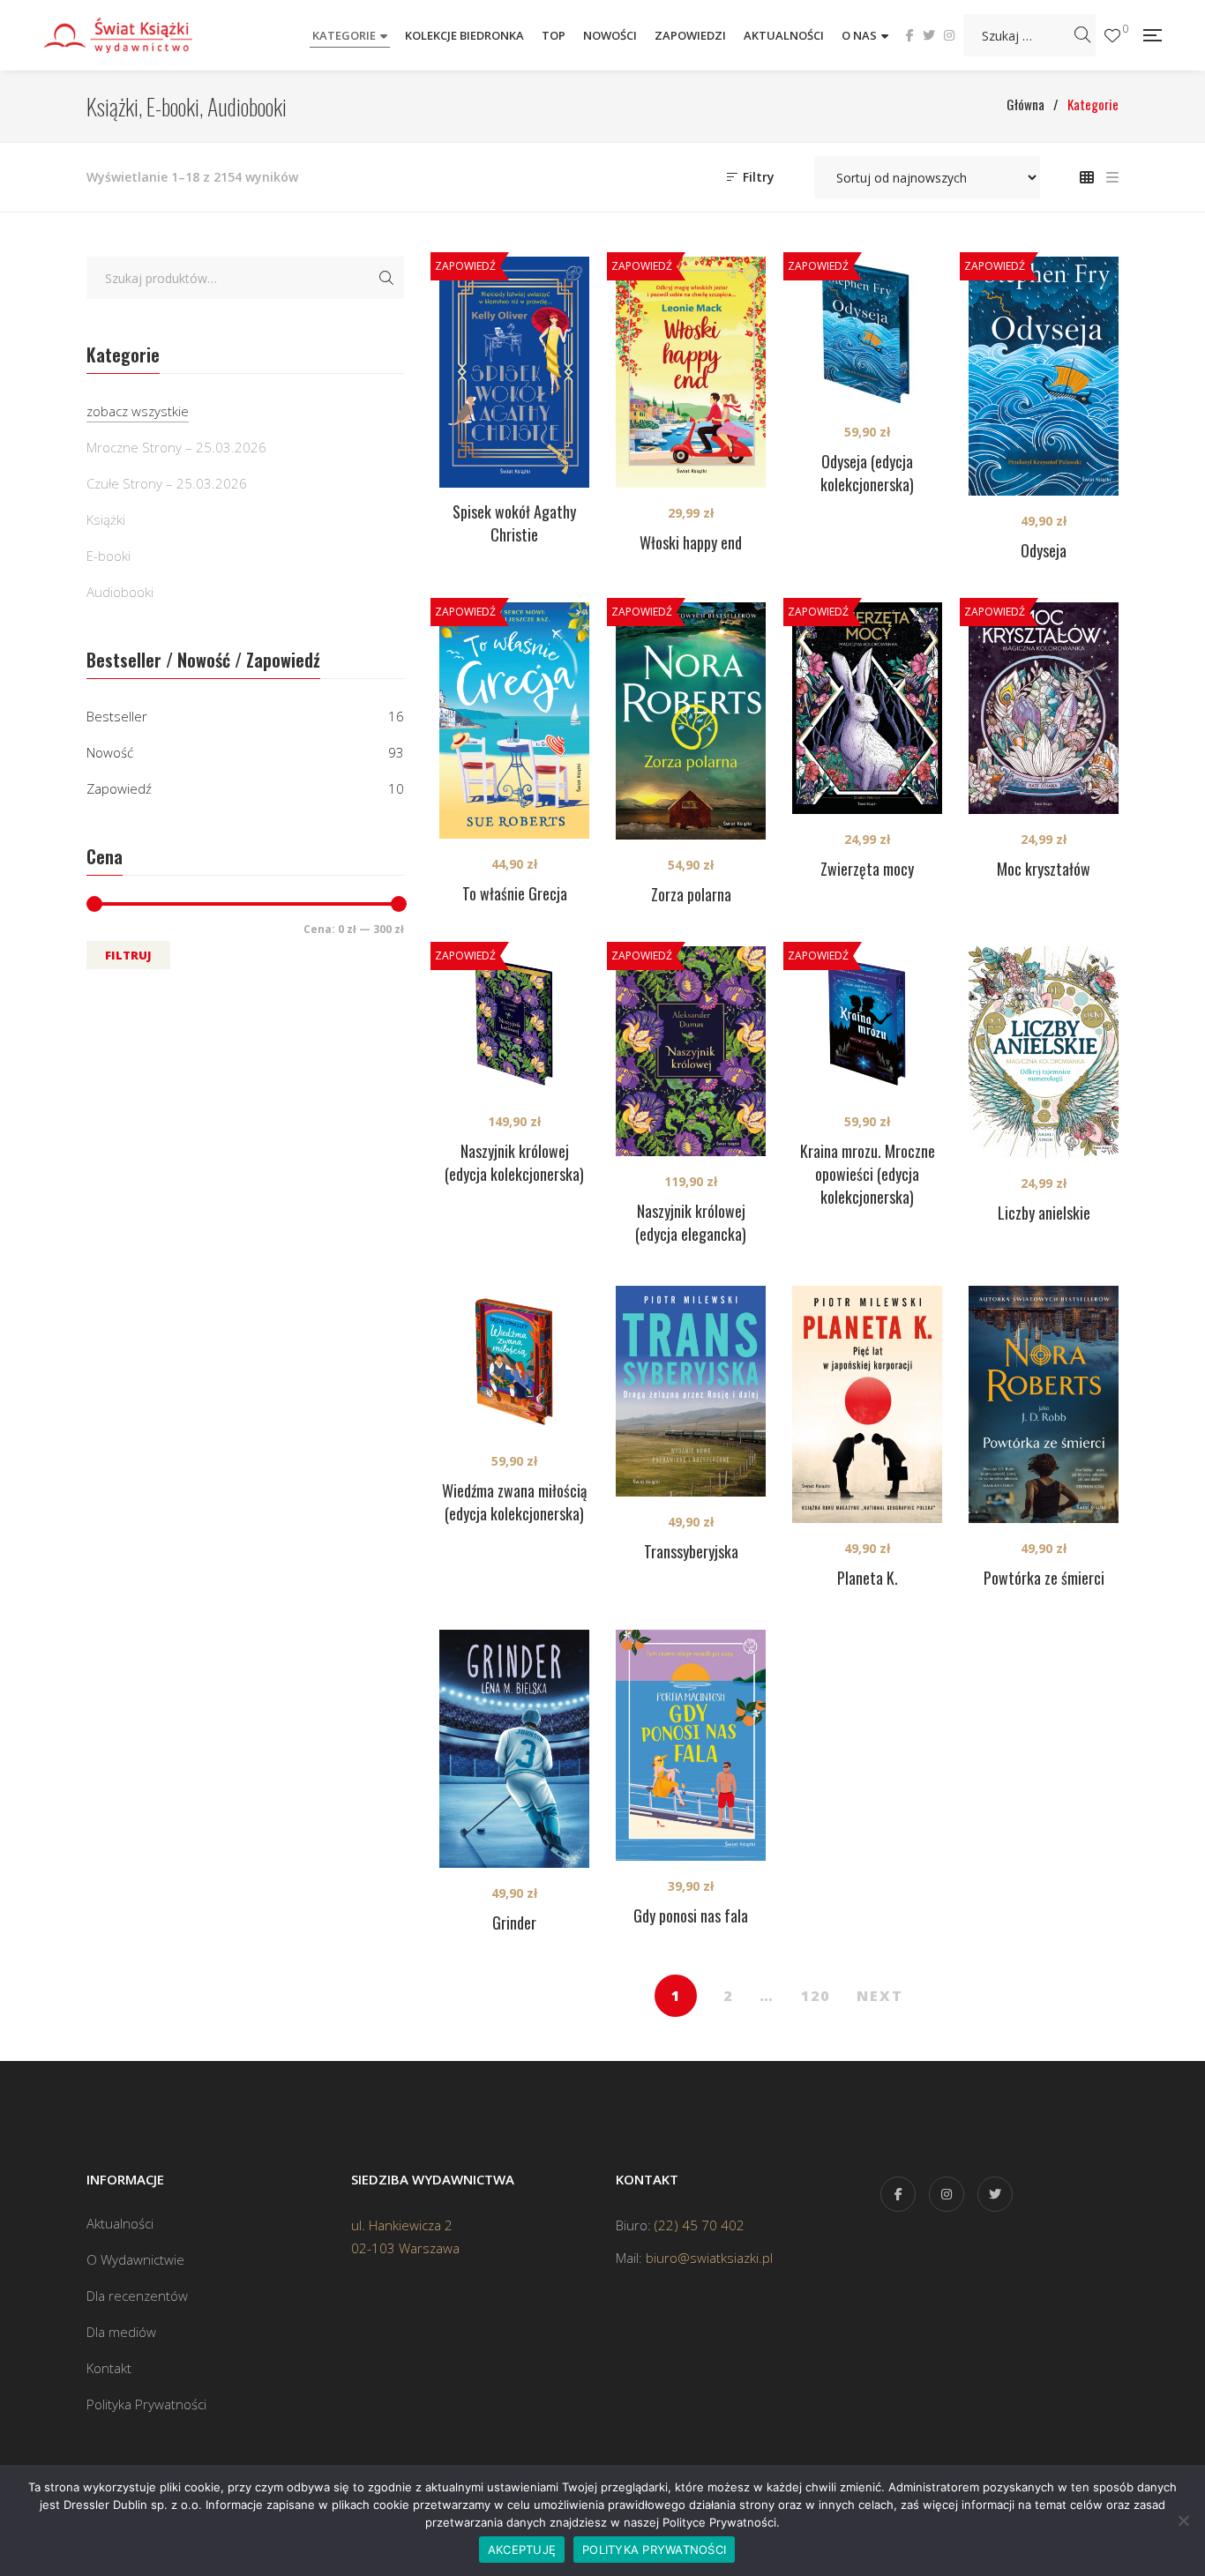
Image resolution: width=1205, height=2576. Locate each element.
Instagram (949, 35)
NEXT (880, 1996)
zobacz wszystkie (138, 411)
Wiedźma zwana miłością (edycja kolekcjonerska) (514, 1502)
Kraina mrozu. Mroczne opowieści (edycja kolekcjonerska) (868, 1174)
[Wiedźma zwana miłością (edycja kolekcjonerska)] (514, 1361)
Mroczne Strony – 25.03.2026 (176, 447)
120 (816, 1996)
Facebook (910, 35)
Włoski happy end (691, 542)
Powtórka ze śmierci (1044, 1578)
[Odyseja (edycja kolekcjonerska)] (867, 332)
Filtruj (128, 955)
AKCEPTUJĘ (522, 2550)
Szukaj (386, 278)
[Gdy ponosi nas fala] (691, 1745)
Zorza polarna (691, 894)
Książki (106, 519)
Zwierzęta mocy (867, 869)
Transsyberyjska (691, 1551)
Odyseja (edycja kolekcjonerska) (867, 473)
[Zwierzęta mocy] (867, 709)
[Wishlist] (1112, 36)
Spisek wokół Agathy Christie (514, 523)
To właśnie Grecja (515, 893)
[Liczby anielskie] (1044, 1053)
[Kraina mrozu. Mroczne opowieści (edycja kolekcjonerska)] (867, 1021)
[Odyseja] (1044, 376)
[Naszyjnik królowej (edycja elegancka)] (691, 1051)
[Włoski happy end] (691, 372)
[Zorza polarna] (691, 721)
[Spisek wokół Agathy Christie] (514, 372)
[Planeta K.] (867, 1404)
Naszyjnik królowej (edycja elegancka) (691, 1222)
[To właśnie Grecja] (514, 721)
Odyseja (1044, 550)
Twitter (929, 35)
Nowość (110, 752)
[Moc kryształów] (1044, 709)
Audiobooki (120, 592)
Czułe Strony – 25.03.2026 (167, 483)
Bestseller (117, 716)
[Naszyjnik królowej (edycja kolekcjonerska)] (514, 1021)
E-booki (109, 556)
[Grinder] (514, 1749)
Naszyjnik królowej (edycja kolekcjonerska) (514, 1162)
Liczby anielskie (1044, 1213)
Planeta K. (868, 1578)
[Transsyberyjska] (691, 1391)
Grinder (514, 1923)
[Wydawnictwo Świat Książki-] (137, 35)
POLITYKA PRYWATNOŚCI (654, 2550)
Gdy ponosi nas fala (691, 1915)
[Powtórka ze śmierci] (1044, 1404)
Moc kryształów (1044, 869)
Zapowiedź (119, 788)
